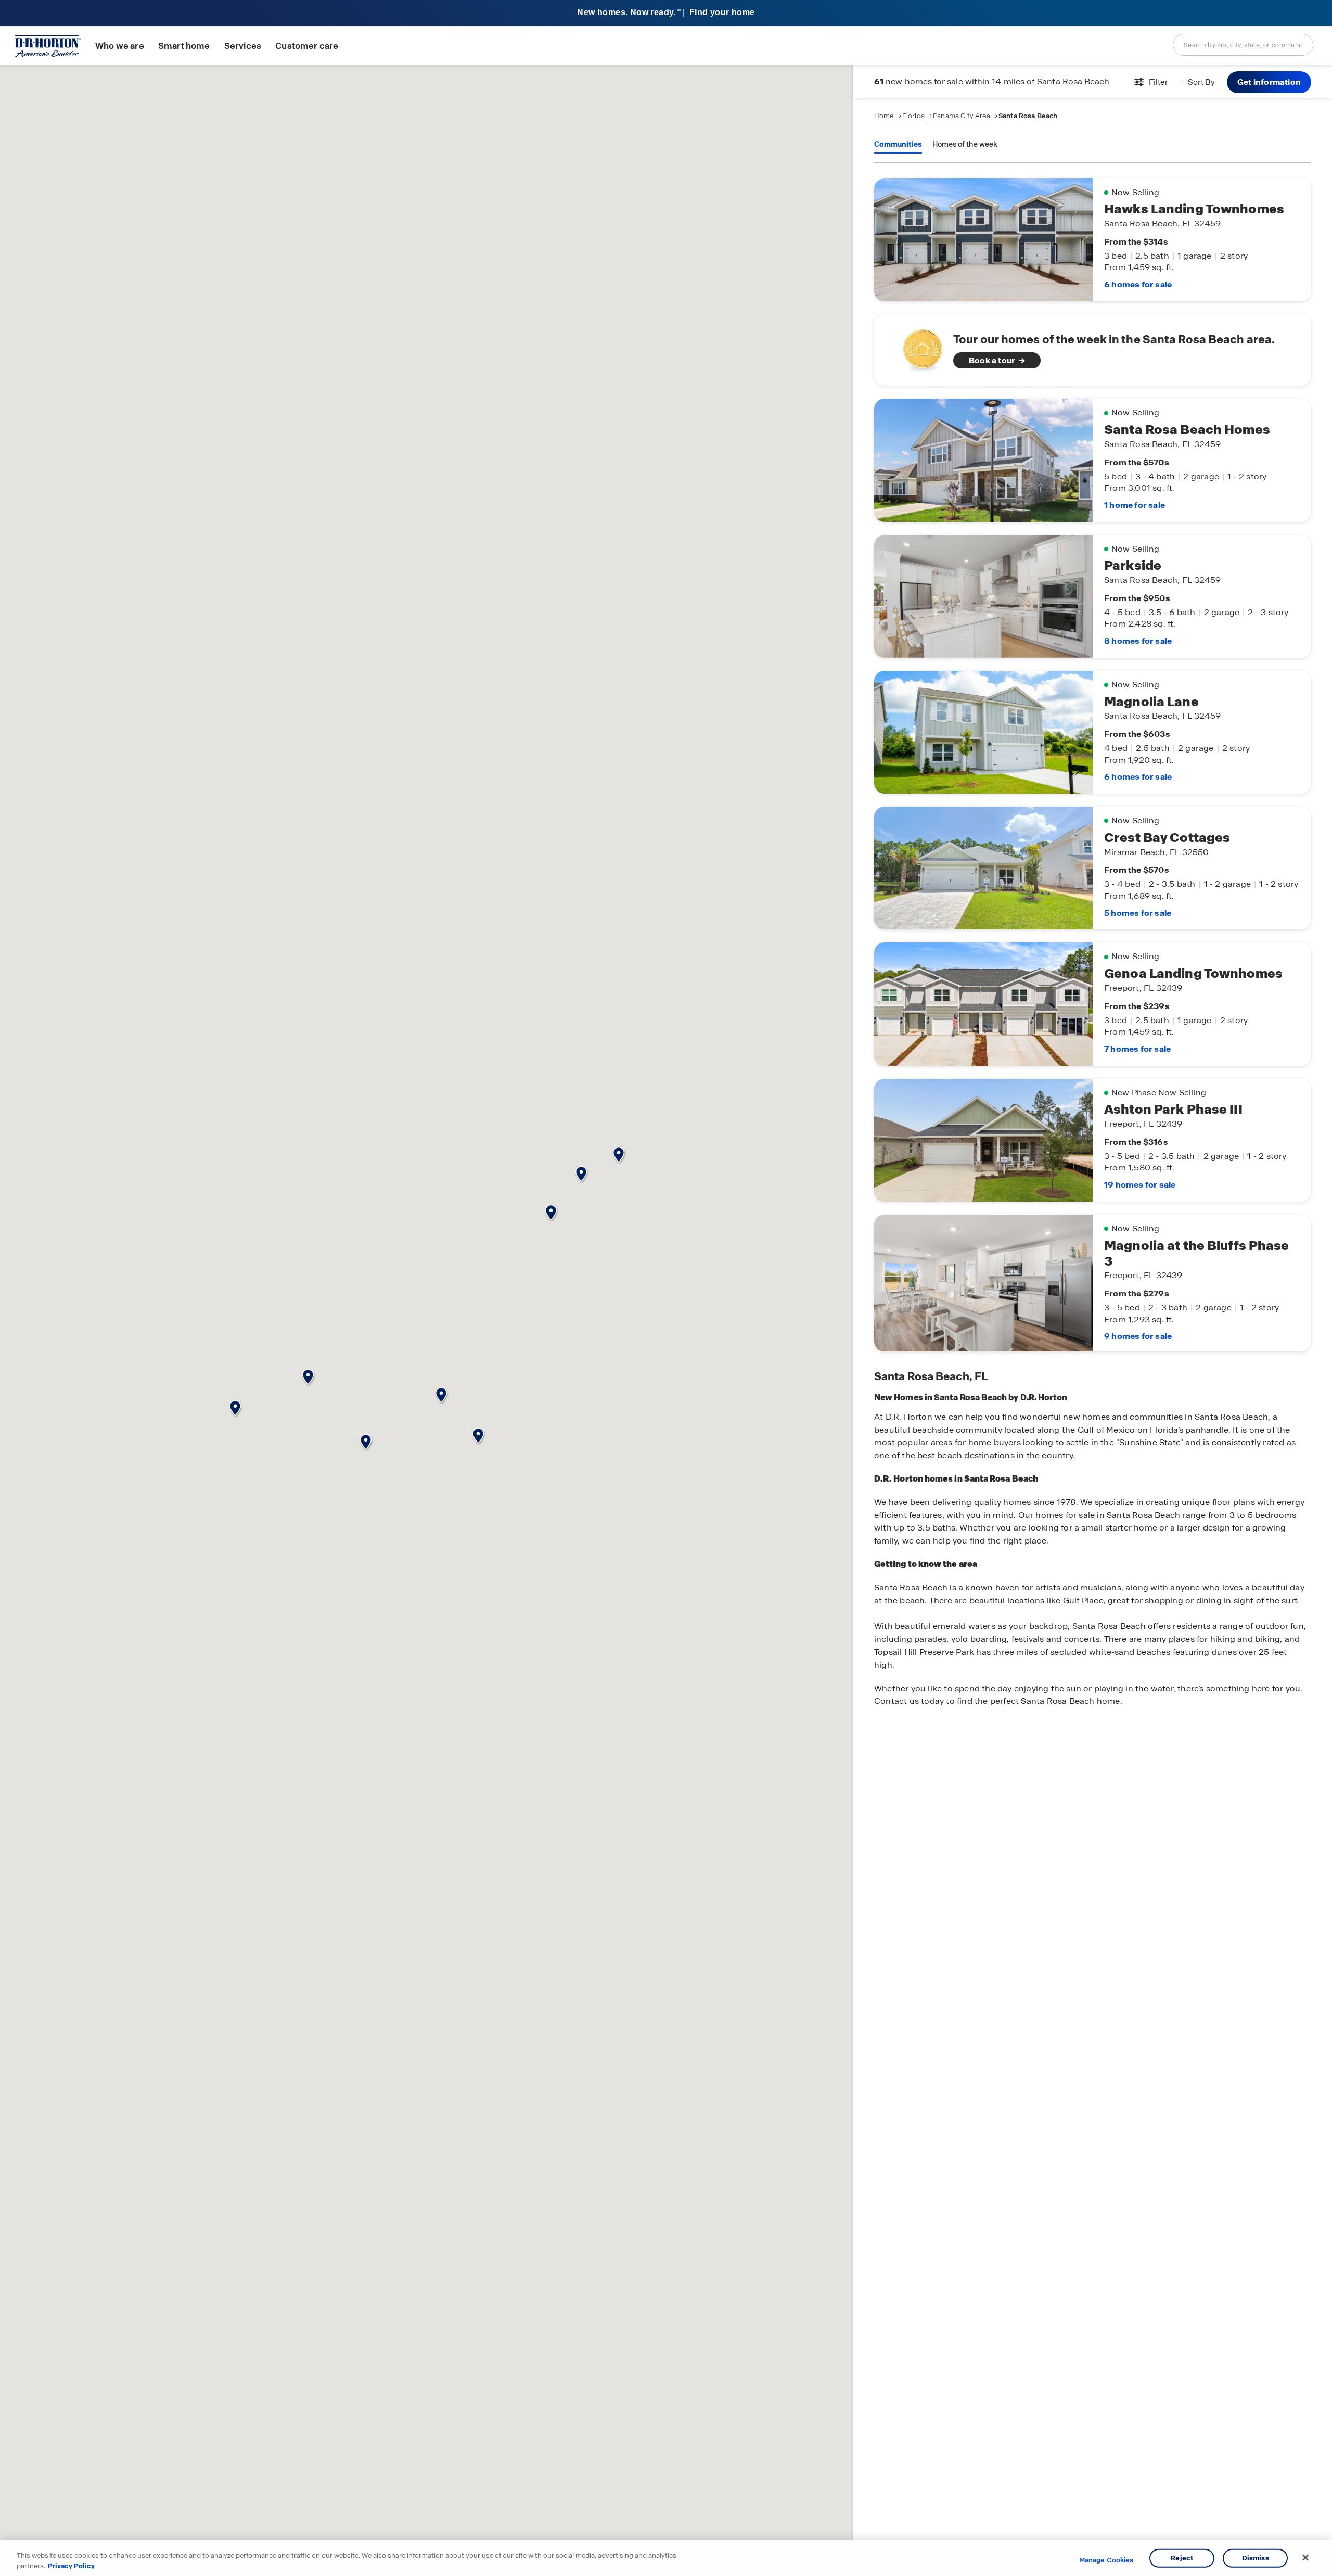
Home (884, 116)
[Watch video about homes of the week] (918, 347)
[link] (1093, 350)
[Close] (1305, 2558)
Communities (898, 144)
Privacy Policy (71, 2565)
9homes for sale (1138, 1336)
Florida (913, 116)
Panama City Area (962, 116)
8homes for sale (1138, 641)
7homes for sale (1137, 1049)
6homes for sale (1138, 284)
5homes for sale (1138, 913)
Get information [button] (1269, 82)
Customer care (307, 46)
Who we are (120, 46)
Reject (1182, 2558)
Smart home (184, 46)
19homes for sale (1140, 1185)
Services (243, 46)
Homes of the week (965, 144)
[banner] (666, 13)
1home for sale (1135, 505)
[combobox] (1243, 45)
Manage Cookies (1106, 2560)
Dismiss (1256, 2558)
